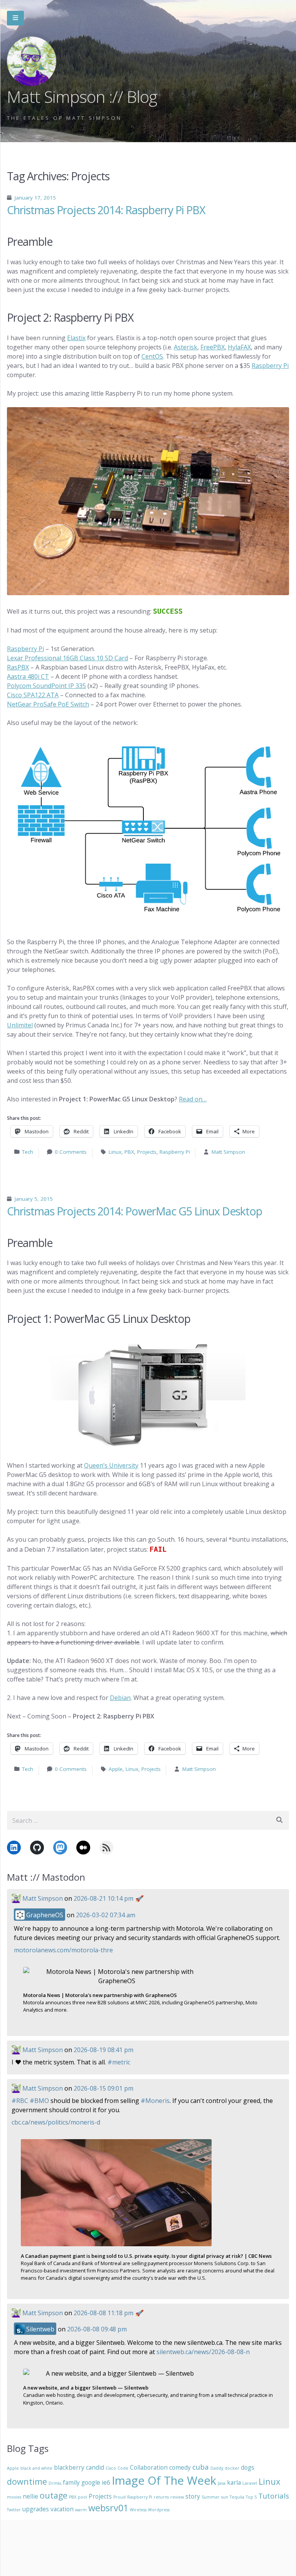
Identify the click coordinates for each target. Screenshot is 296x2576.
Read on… (193, 1099)
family (71, 2482)
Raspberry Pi (270, 366)
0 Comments (71, 1152)
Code (123, 2468)
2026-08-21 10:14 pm (103, 1898)
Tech (28, 1152)
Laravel (250, 2483)
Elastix (76, 338)
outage (54, 2495)
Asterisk (186, 347)
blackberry (69, 2467)
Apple (116, 1769)
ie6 (106, 2482)
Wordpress (159, 2510)
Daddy (217, 2468)
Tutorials (274, 2496)
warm (81, 2510)
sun (225, 2497)
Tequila (237, 2497)
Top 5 (251, 2497)
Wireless (138, 2510)
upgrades (36, 2509)
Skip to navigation (15, 18)
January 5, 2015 (34, 1199)
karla (234, 2482)
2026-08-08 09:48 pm (97, 2329)
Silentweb (40, 2329)
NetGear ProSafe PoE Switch (48, 704)
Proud (119, 2497)
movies (14, 2497)
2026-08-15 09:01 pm (103, 2088)
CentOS (152, 356)
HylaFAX (239, 347)
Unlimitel (20, 1025)
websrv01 (108, 2508)
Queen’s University (111, 1465)
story (193, 2496)
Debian (120, 1698)
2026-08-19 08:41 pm (103, 2050)
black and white (36, 2468)
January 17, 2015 (35, 198)
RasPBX (18, 667)
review (177, 2497)
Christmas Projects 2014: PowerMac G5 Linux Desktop (135, 1211)
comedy (180, 2467)
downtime (27, 2481)
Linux (115, 1152)
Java (222, 2483)
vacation (62, 2509)
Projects (147, 1152)
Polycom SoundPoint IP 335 (46, 686)
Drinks (55, 2483)
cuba (201, 2467)
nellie (30, 2496)
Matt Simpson (228, 1152)
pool (82, 2497)
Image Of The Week (164, 2480)
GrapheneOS (44, 1915)
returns (161, 2497)
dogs (248, 2467)
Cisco (111, 2468)
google (91, 2482)
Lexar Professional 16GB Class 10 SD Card (67, 658)
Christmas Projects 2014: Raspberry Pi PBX (106, 210)
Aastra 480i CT (28, 676)
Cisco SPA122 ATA (33, 695)
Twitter (14, 2510)
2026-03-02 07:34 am (106, 1915)
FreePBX (213, 347)
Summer (211, 2497)
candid (95, 2467)
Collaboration (149, 2467)
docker (232, 2468)
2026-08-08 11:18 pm (103, 2313)
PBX (129, 1152)
